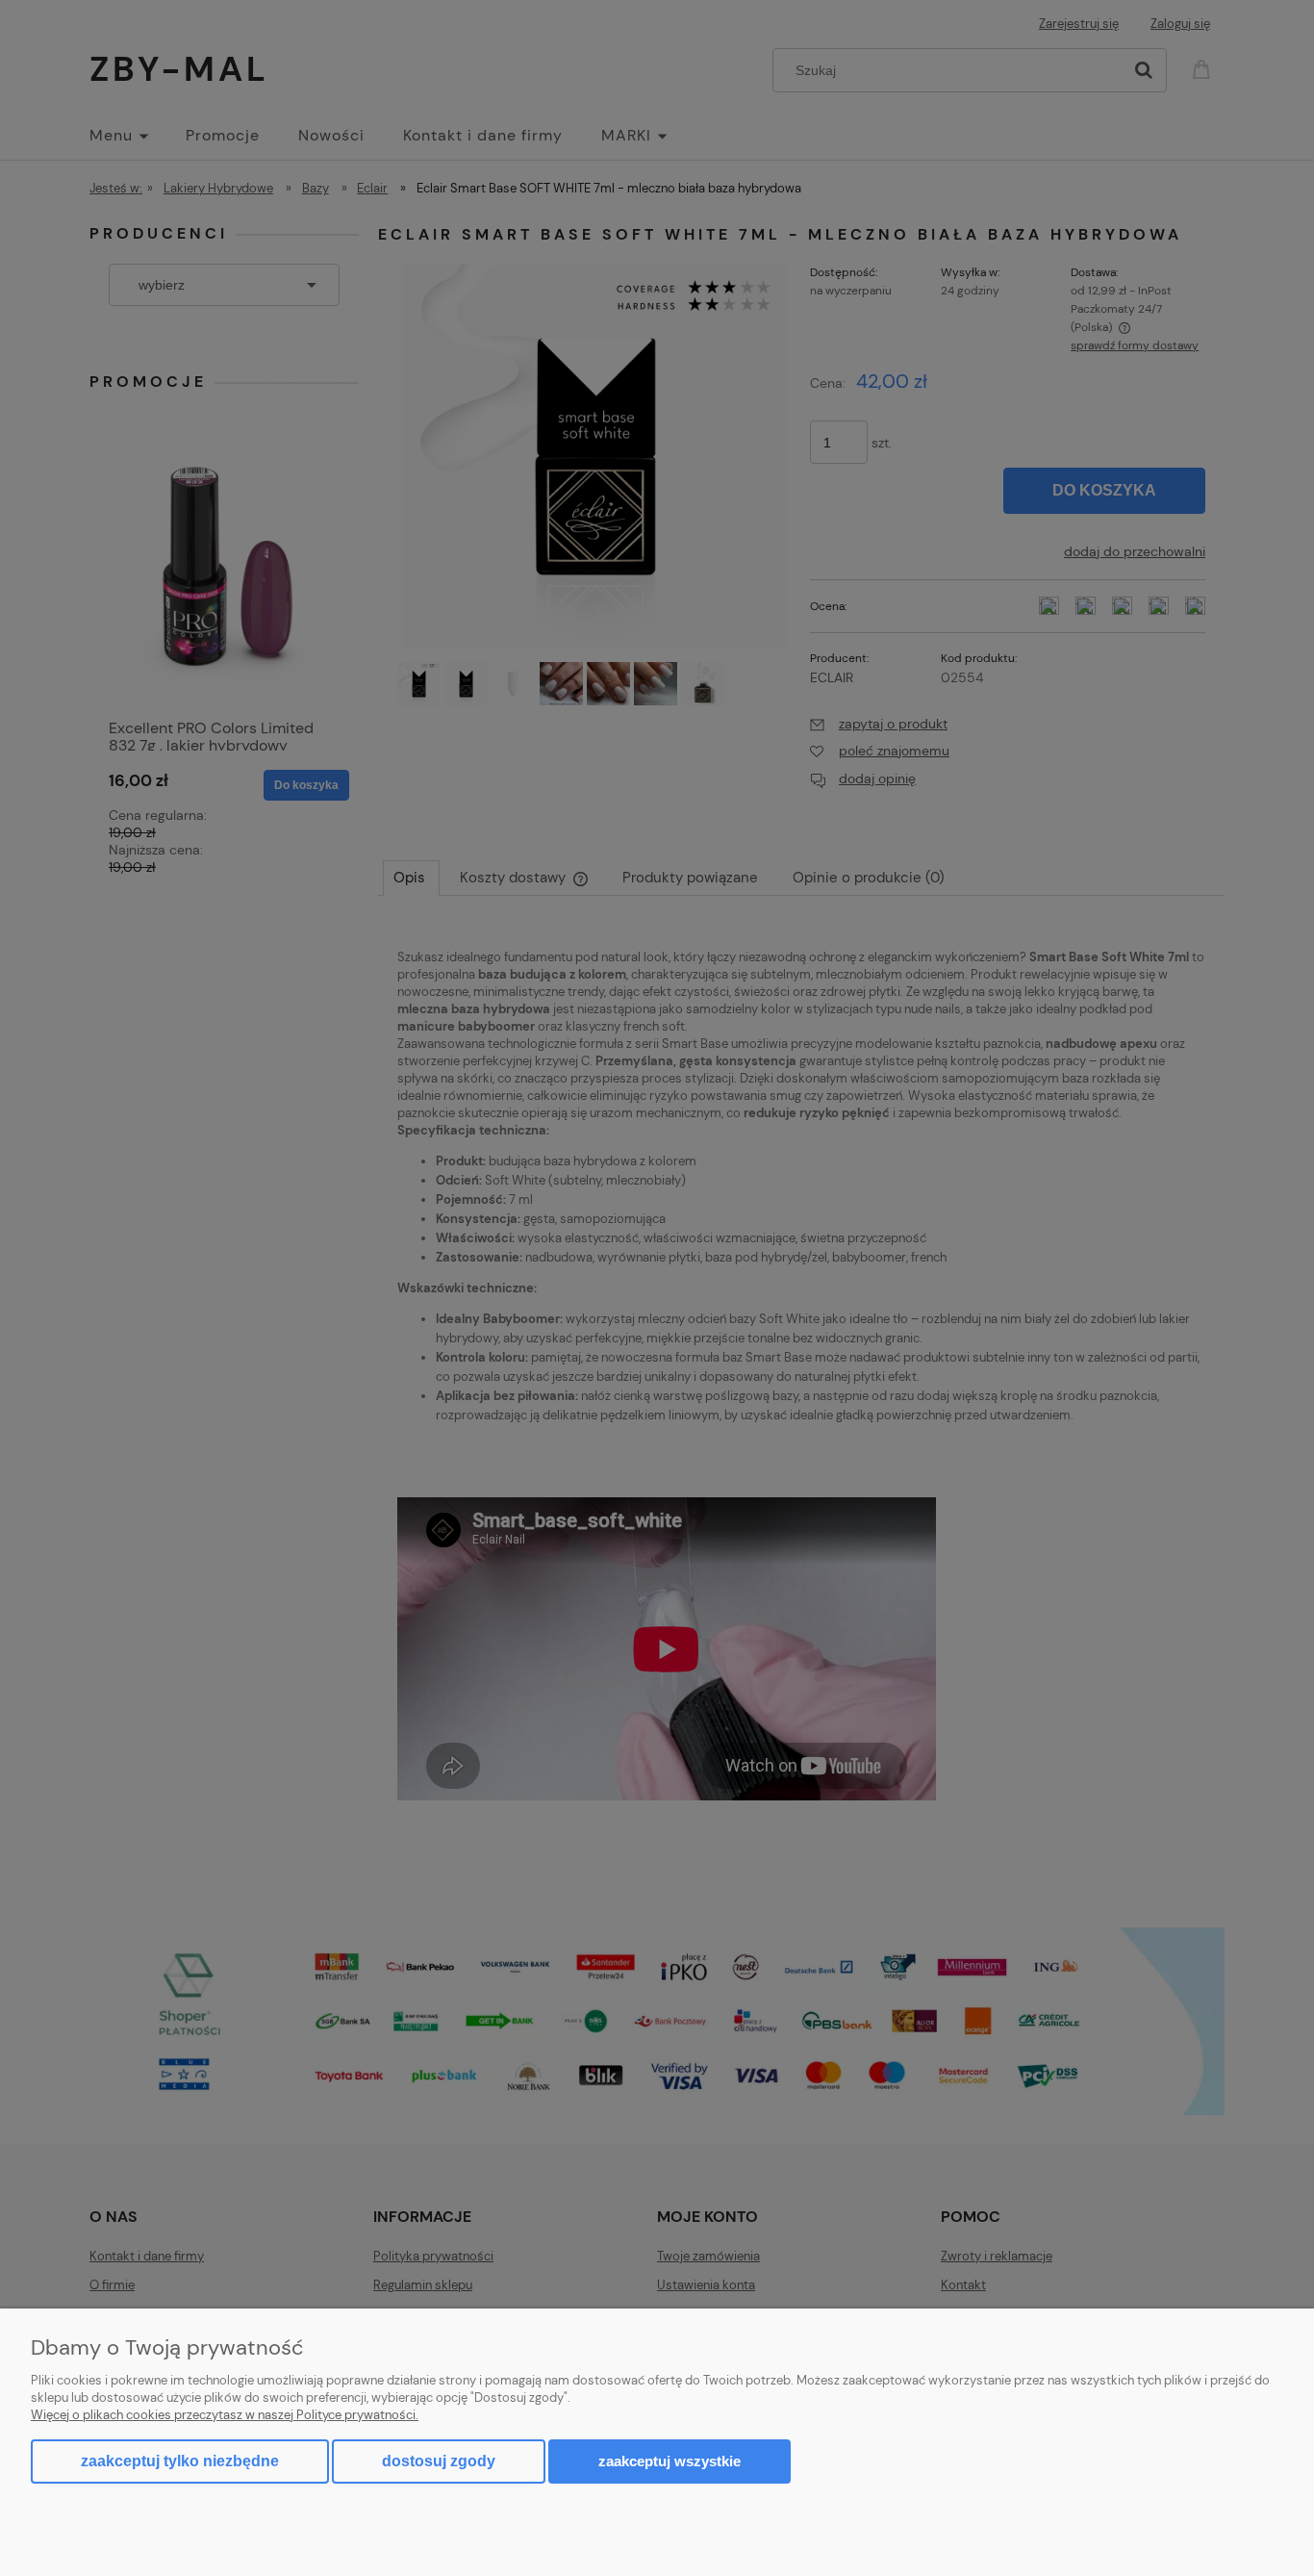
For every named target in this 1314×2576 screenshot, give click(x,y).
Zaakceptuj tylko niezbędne (180, 2461)
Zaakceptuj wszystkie (670, 2461)
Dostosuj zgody (439, 2461)
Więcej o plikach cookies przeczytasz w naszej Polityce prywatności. (225, 2415)
